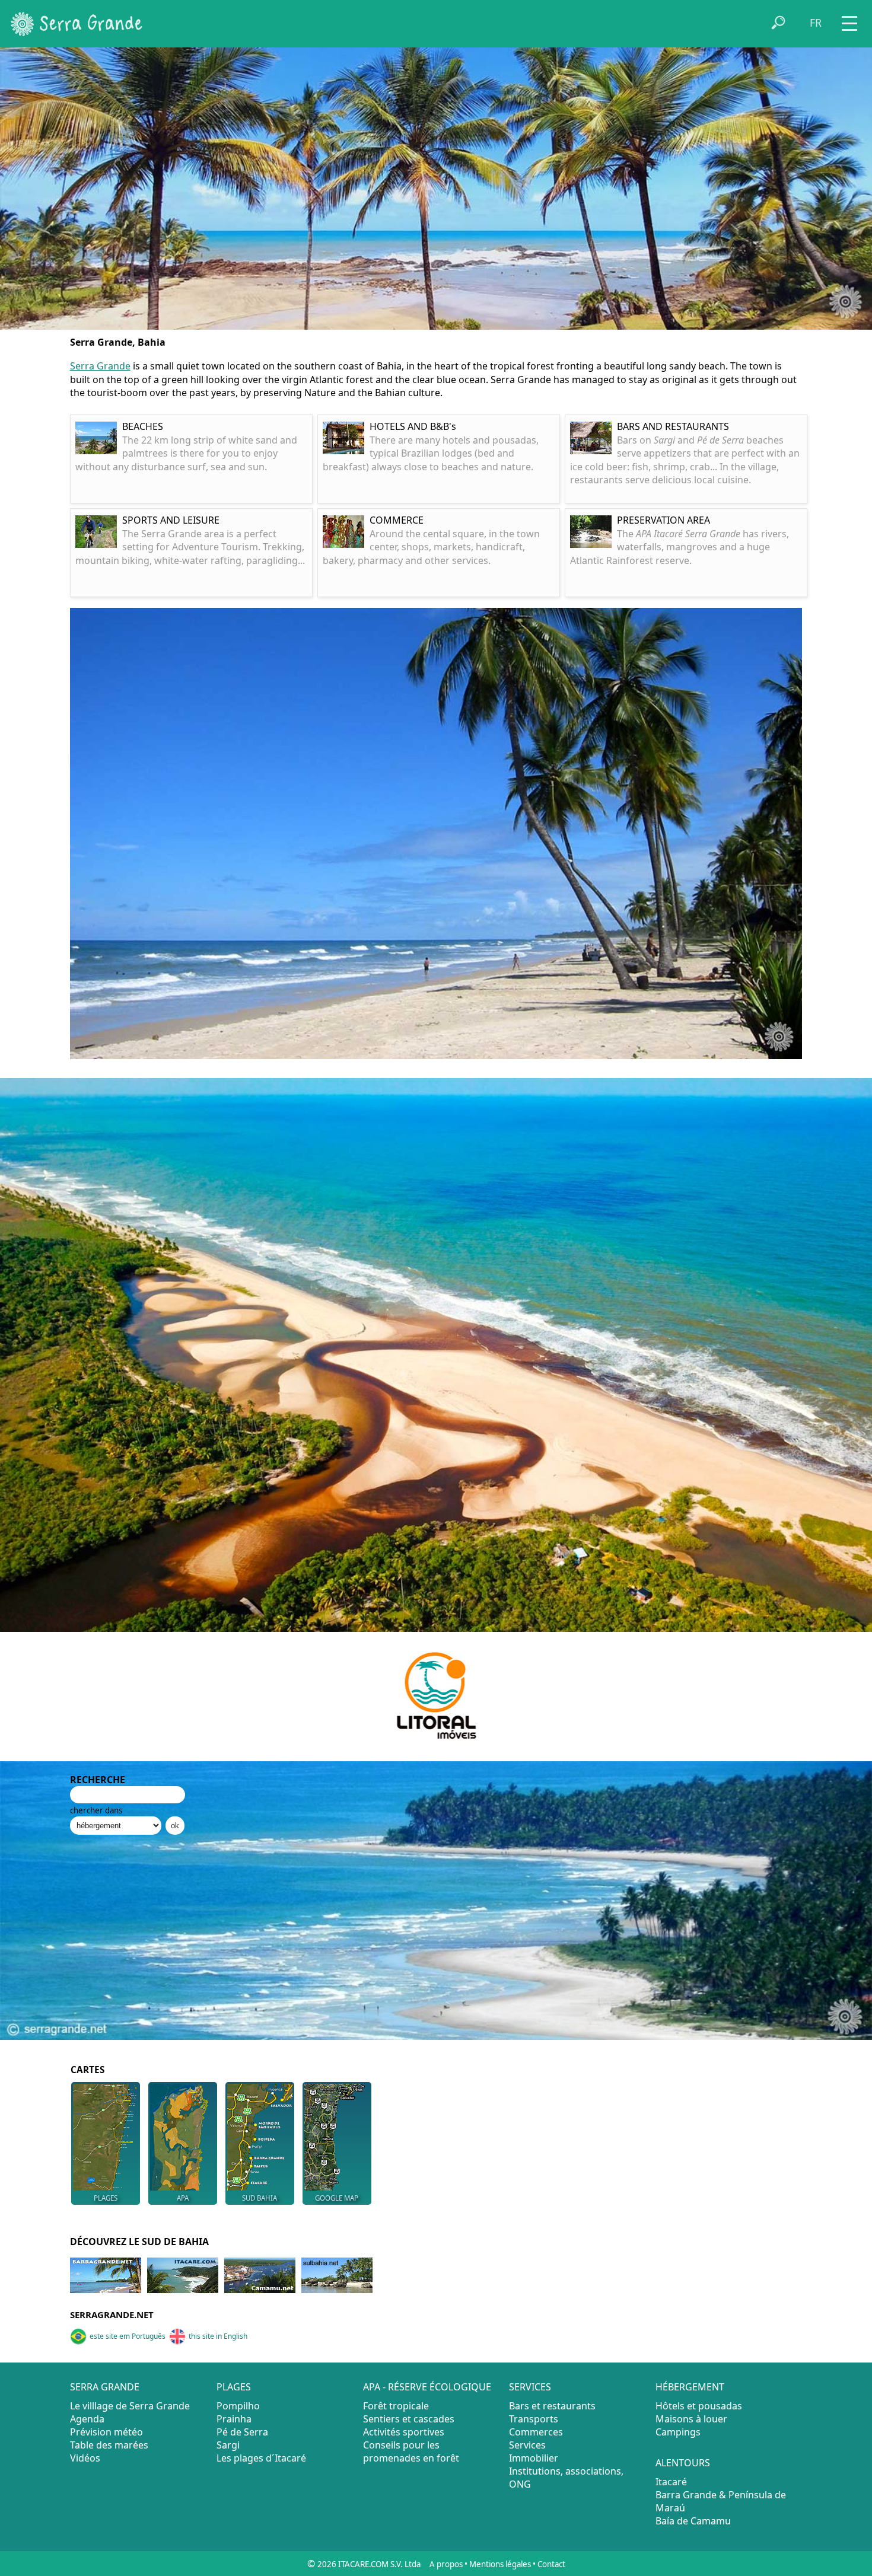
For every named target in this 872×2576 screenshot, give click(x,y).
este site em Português (128, 2336)
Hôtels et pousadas (699, 2406)
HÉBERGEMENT (690, 2387)
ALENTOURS (683, 2463)
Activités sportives (404, 2432)
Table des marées (109, 2445)
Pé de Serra (242, 2432)
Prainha (234, 2419)
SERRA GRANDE (105, 2387)
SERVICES (530, 2387)
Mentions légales (500, 2564)
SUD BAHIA (260, 2198)
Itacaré (671, 2482)
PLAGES (106, 2198)
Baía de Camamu (693, 2521)
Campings (678, 2432)
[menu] (849, 19)
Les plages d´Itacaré (261, 2458)
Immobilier (534, 2458)
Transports (534, 2419)
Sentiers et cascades (409, 2419)
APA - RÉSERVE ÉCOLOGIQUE (427, 2387)
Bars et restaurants (552, 2406)
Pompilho (238, 2406)
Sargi (228, 2445)
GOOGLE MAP (337, 2198)
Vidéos (85, 2458)
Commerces (536, 2432)
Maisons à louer (691, 2419)
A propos (446, 2564)
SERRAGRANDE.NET (112, 2314)
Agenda (87, 2419)
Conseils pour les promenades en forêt (411, 2451)
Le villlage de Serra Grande (130, 2406)
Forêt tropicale (396, 2406)
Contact (551, 2564)
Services (527, 2445)
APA (183, 2198)
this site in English (218, 2336)
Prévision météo (106, 2432)
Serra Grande (100, 366)
